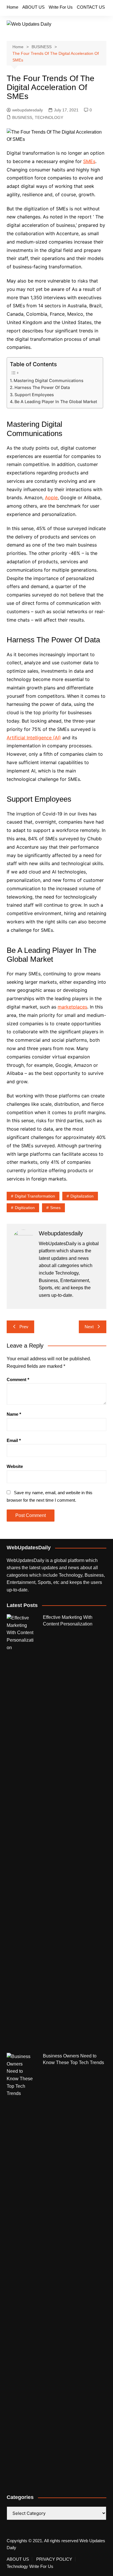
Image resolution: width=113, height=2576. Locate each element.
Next (89, 1327)
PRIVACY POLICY (54, 2559)
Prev (24, 1327)
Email (14, 1440)
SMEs (89, 161)
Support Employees (34, 395)
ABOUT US (33, 7)
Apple (51, 497)
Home (12, 7)
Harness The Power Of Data (42, 387)
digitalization (82, 1196)
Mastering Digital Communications (49, 380)
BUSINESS (22, 117)
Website (15, 1466)
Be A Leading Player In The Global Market (56, 402)
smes (55, 1208)
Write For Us (61, 7)
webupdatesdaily (28, 110)
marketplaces (72, 1007)
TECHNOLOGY (49, 117)
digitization (25, 1208)
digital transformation (35, 1196)
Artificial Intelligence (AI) (34, 738)
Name (14, 1414)
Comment (18, 1379)
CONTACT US (91, 7)
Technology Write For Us (30, 2566)
